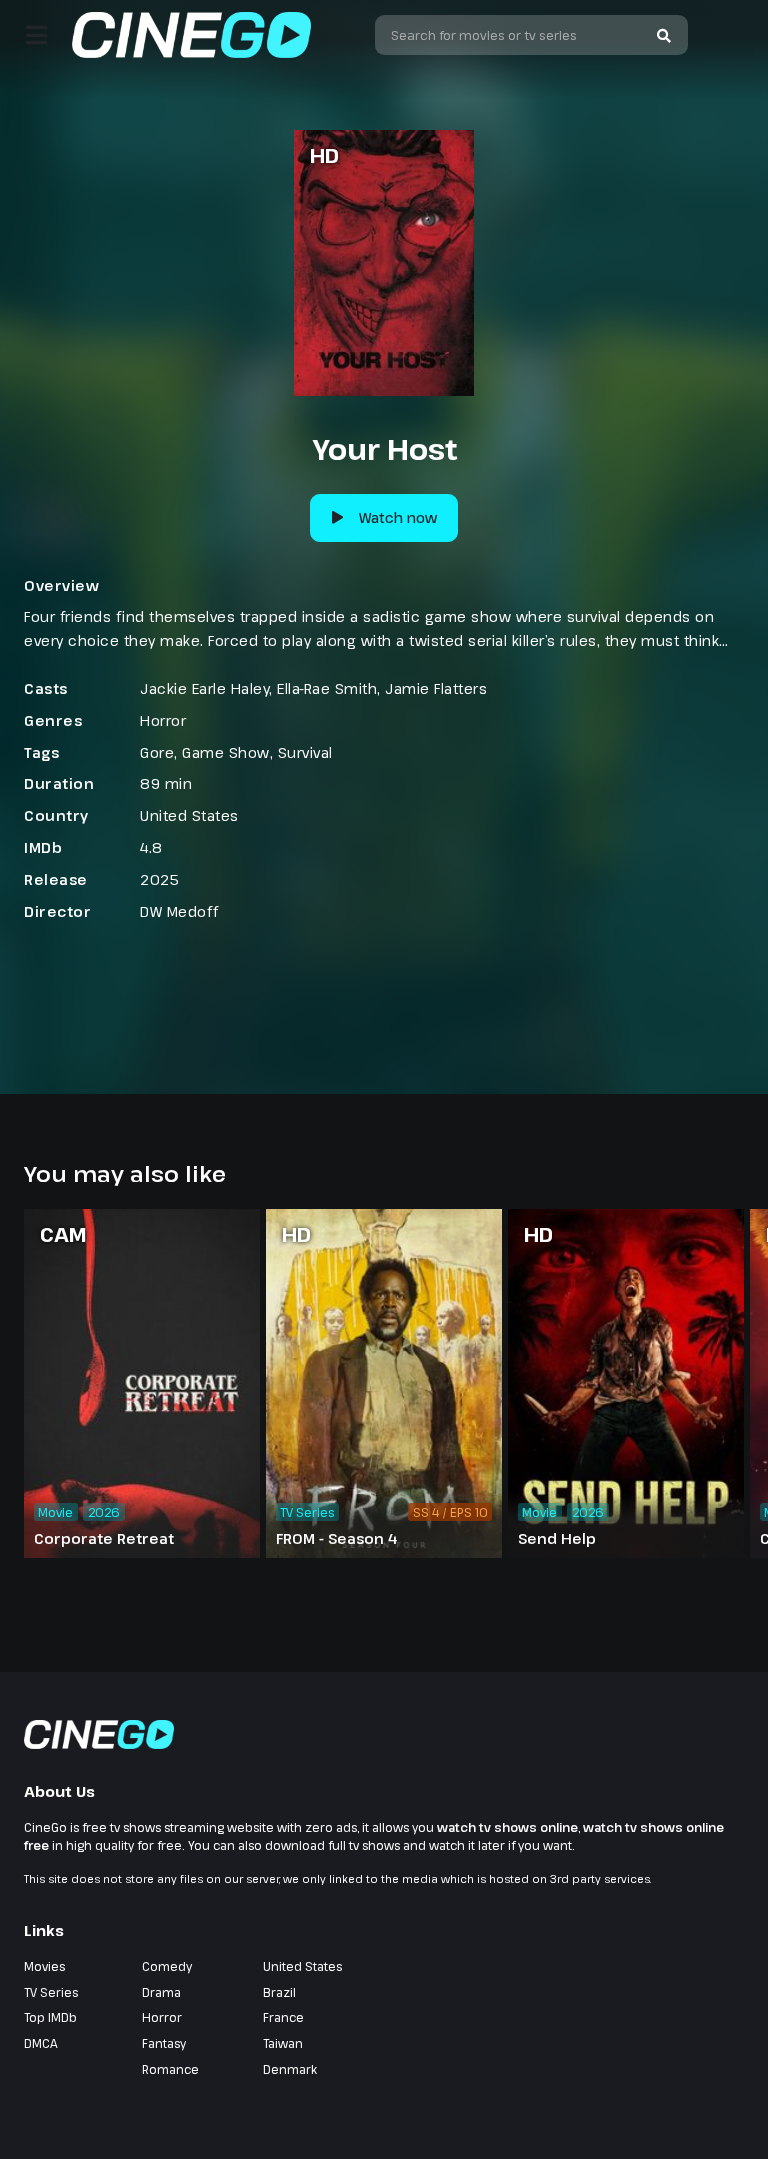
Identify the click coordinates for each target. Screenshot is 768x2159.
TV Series (51, 1992)
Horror (163, 720)
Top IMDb (50, 2017)
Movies (44, 1966)
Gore (157, 752)
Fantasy (164, 2043)
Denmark (290, 2069)
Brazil (279, 1992)
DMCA (41, 2043)
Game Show (226, 752)
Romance (170, 2069)
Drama (161, 1992)
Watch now (398, 517)
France (283, 2017)
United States (189, 815)
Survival (305, 752)
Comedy (167, 1966)
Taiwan (283, 2043)
